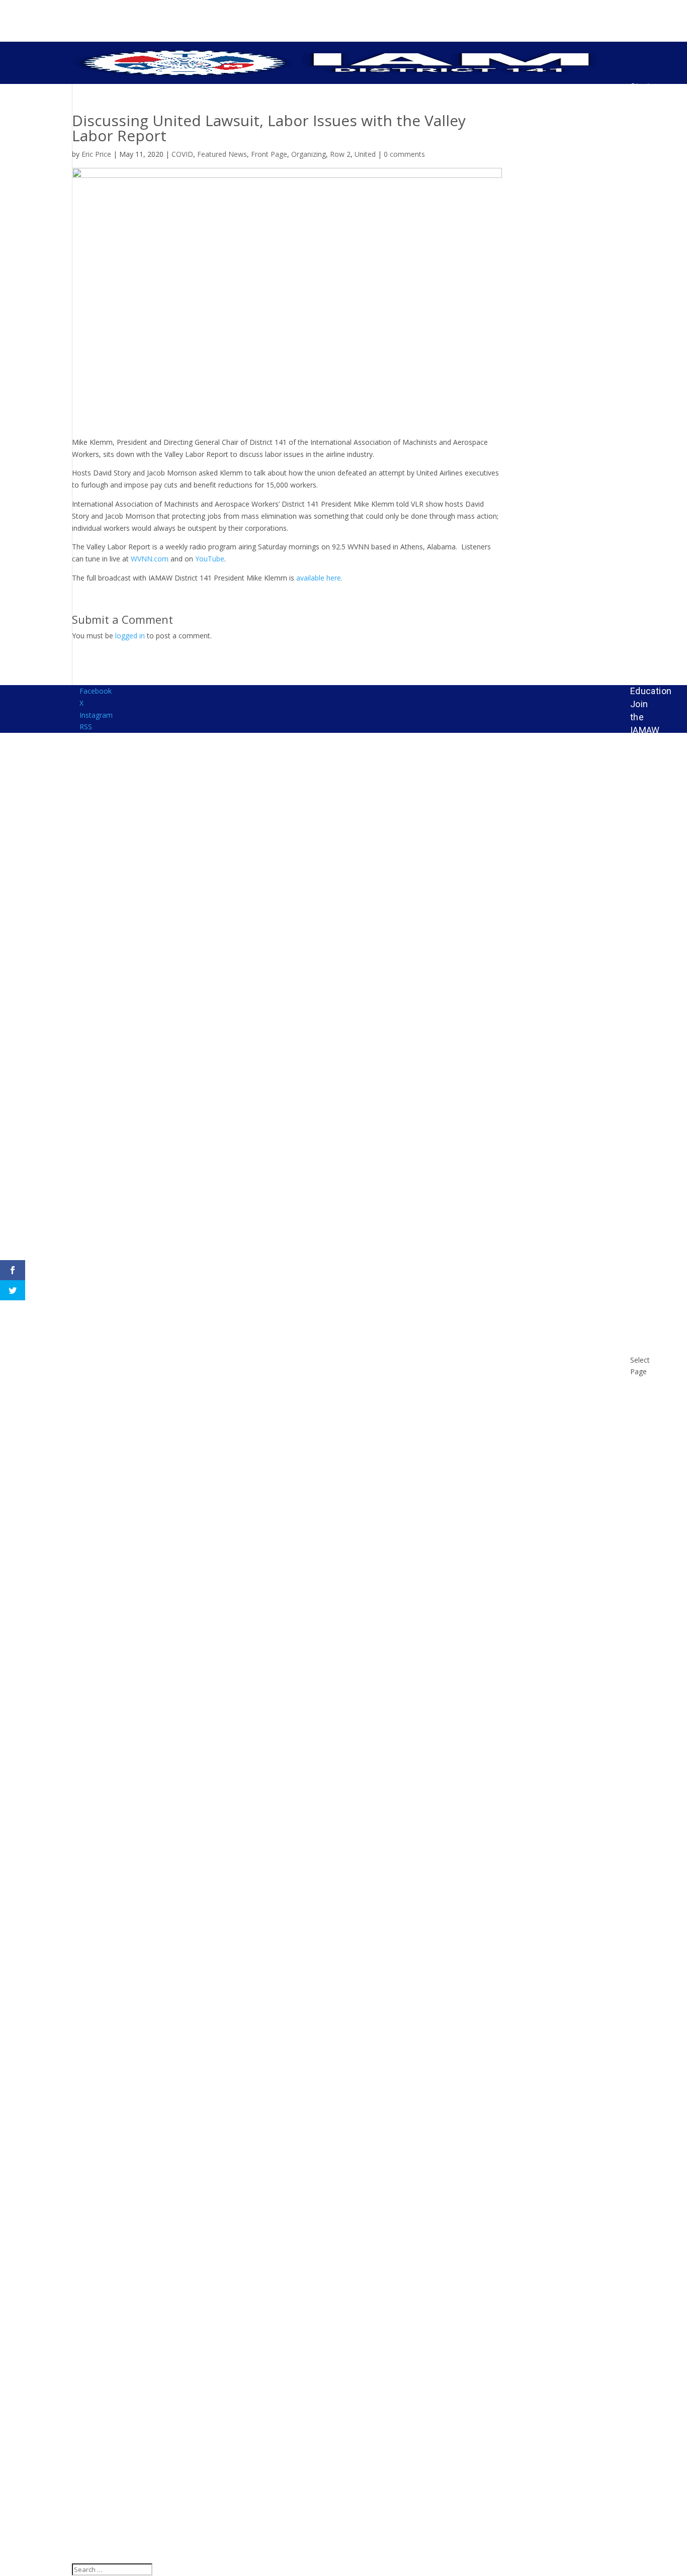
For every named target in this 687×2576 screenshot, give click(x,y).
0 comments (404, 154)
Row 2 (340, 154)
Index (642, 756)
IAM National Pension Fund (647, 840)
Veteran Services (649, 1266)
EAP (638, 678)
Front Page (269, 154)
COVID (182, 154)
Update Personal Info (649, 164)
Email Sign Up (641, 553)
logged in (130, 636)
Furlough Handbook (651, 1046)
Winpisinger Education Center (655, 1299)
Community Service (654, 659)
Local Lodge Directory (649, 267)
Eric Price (96, 154)
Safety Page (644, 633)
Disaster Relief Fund (648, 987)
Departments (657, 613)
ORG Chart (641, 196)
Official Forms (645, 481)
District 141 (645, 300)
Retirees (648, 1195)
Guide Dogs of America (648, 1084)
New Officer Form (645, 513)
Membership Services (657, 775)
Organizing (309, 154)
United (365, 154)
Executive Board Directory (651, 228)
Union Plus (642, 1175)
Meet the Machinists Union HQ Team (653, 929)
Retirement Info (654, 801)
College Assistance (654, 1020)
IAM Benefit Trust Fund (646, 1136)
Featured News (222, 154)
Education (651, 691)
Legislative (653, 743)
